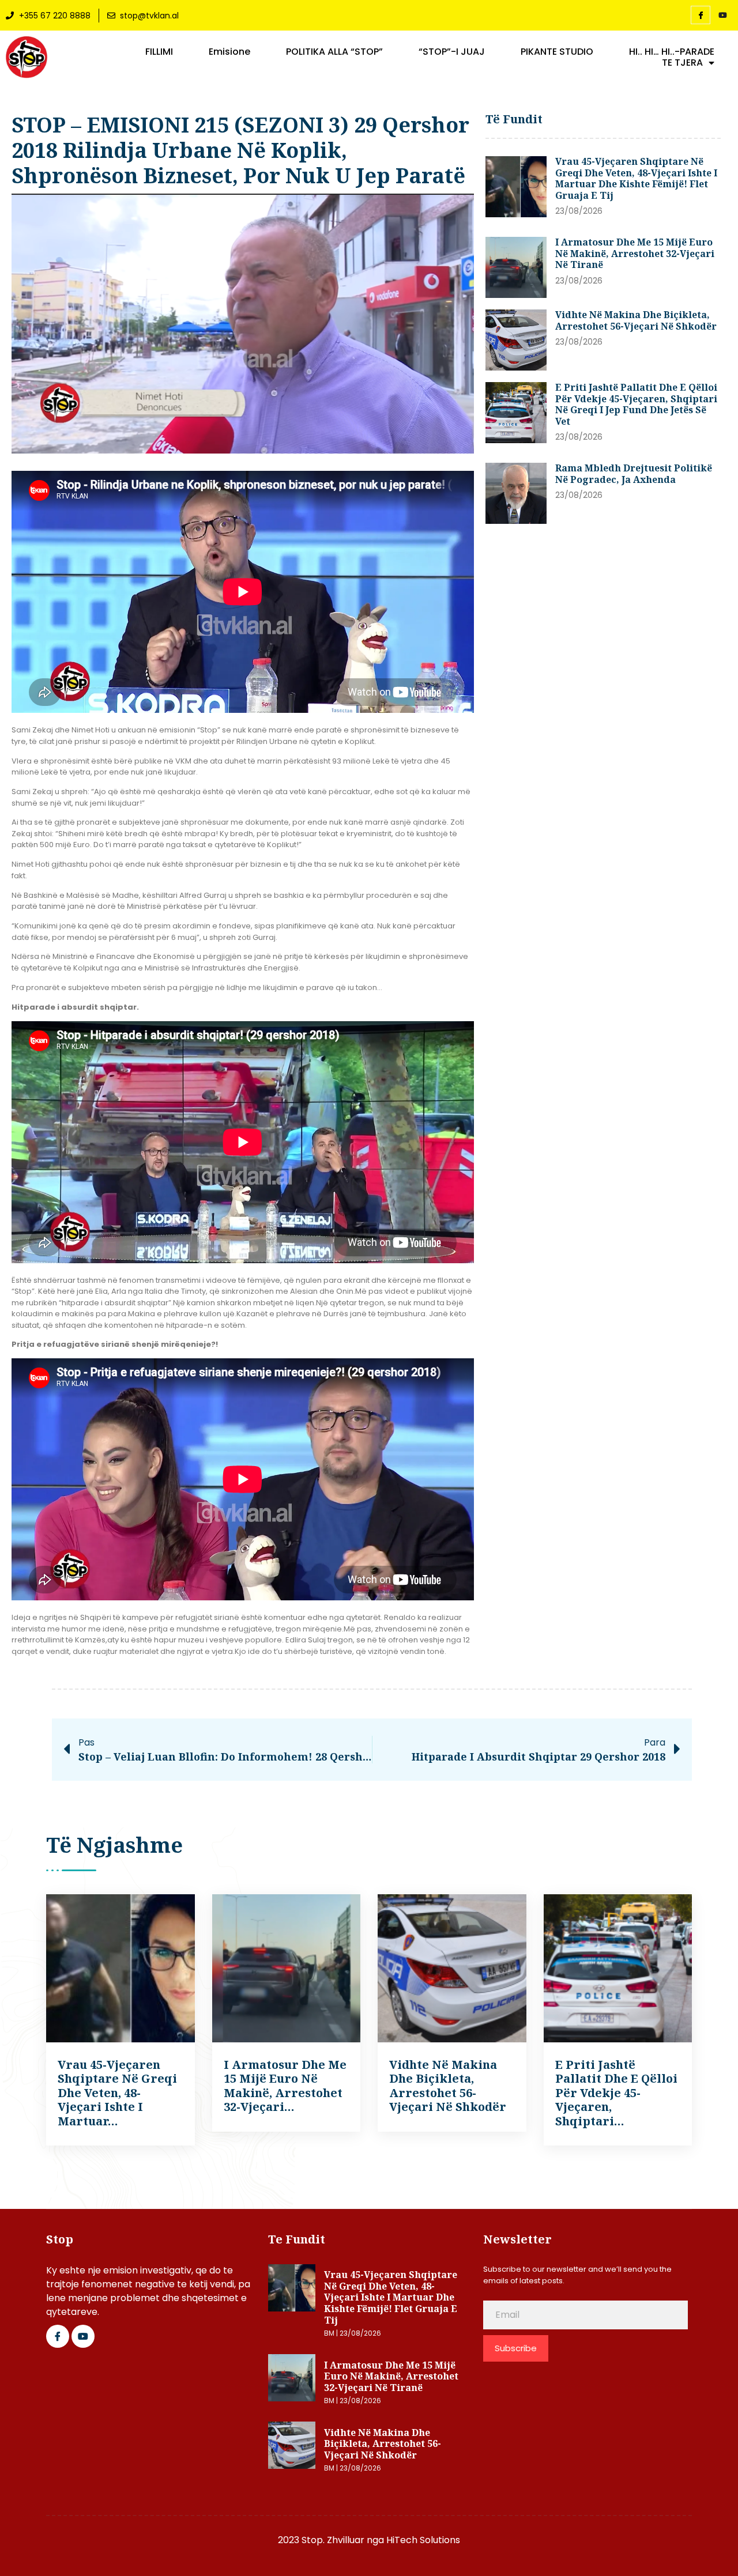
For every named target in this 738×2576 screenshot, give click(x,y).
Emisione (229, 52)
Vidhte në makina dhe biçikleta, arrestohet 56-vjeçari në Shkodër (636, 320)
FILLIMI (159, 52)
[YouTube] (722, 16)
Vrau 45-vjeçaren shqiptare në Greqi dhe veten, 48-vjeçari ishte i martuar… (117, 2093)
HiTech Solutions (423, 2540)
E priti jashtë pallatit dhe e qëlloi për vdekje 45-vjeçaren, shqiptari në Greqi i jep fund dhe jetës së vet (636, 404)
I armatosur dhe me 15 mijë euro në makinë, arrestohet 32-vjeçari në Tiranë (635, 253)
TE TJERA (682, 63)
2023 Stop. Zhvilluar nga (332, 2540)
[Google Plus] (83, 2336)
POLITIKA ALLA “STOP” (334, 52)
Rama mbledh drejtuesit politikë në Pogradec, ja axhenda (634, 474)
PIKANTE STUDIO (557, 52)
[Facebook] (701, 15)
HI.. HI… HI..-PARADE (672, 52)
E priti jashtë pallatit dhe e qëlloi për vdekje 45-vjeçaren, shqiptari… (616, 2093)
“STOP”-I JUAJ (452, 52)
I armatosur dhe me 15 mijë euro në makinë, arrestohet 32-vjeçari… (285, 2086)
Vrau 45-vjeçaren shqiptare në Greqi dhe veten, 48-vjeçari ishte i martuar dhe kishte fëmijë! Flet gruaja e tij (636, 178)
